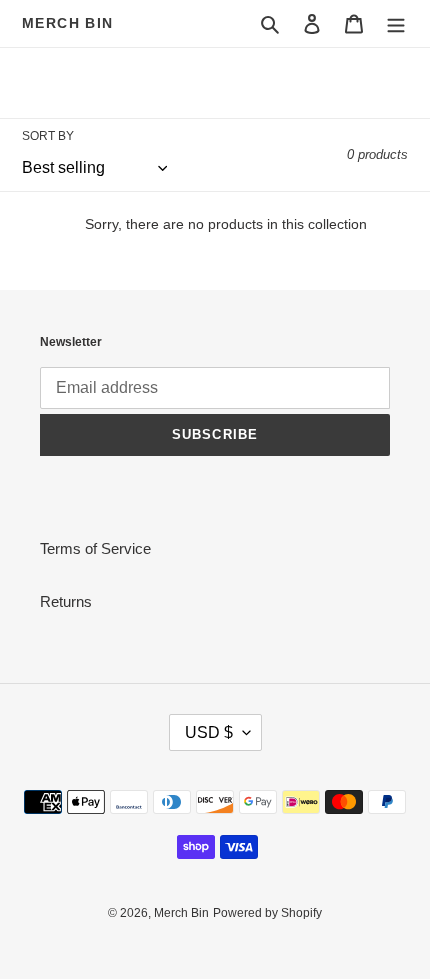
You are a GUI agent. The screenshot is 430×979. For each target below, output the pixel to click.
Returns (66, 601)
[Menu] (396, 23)
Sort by (48, 136)
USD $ (209, 732)
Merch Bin (68, 23)
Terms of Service (95, 548)
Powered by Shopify (267, 913)
